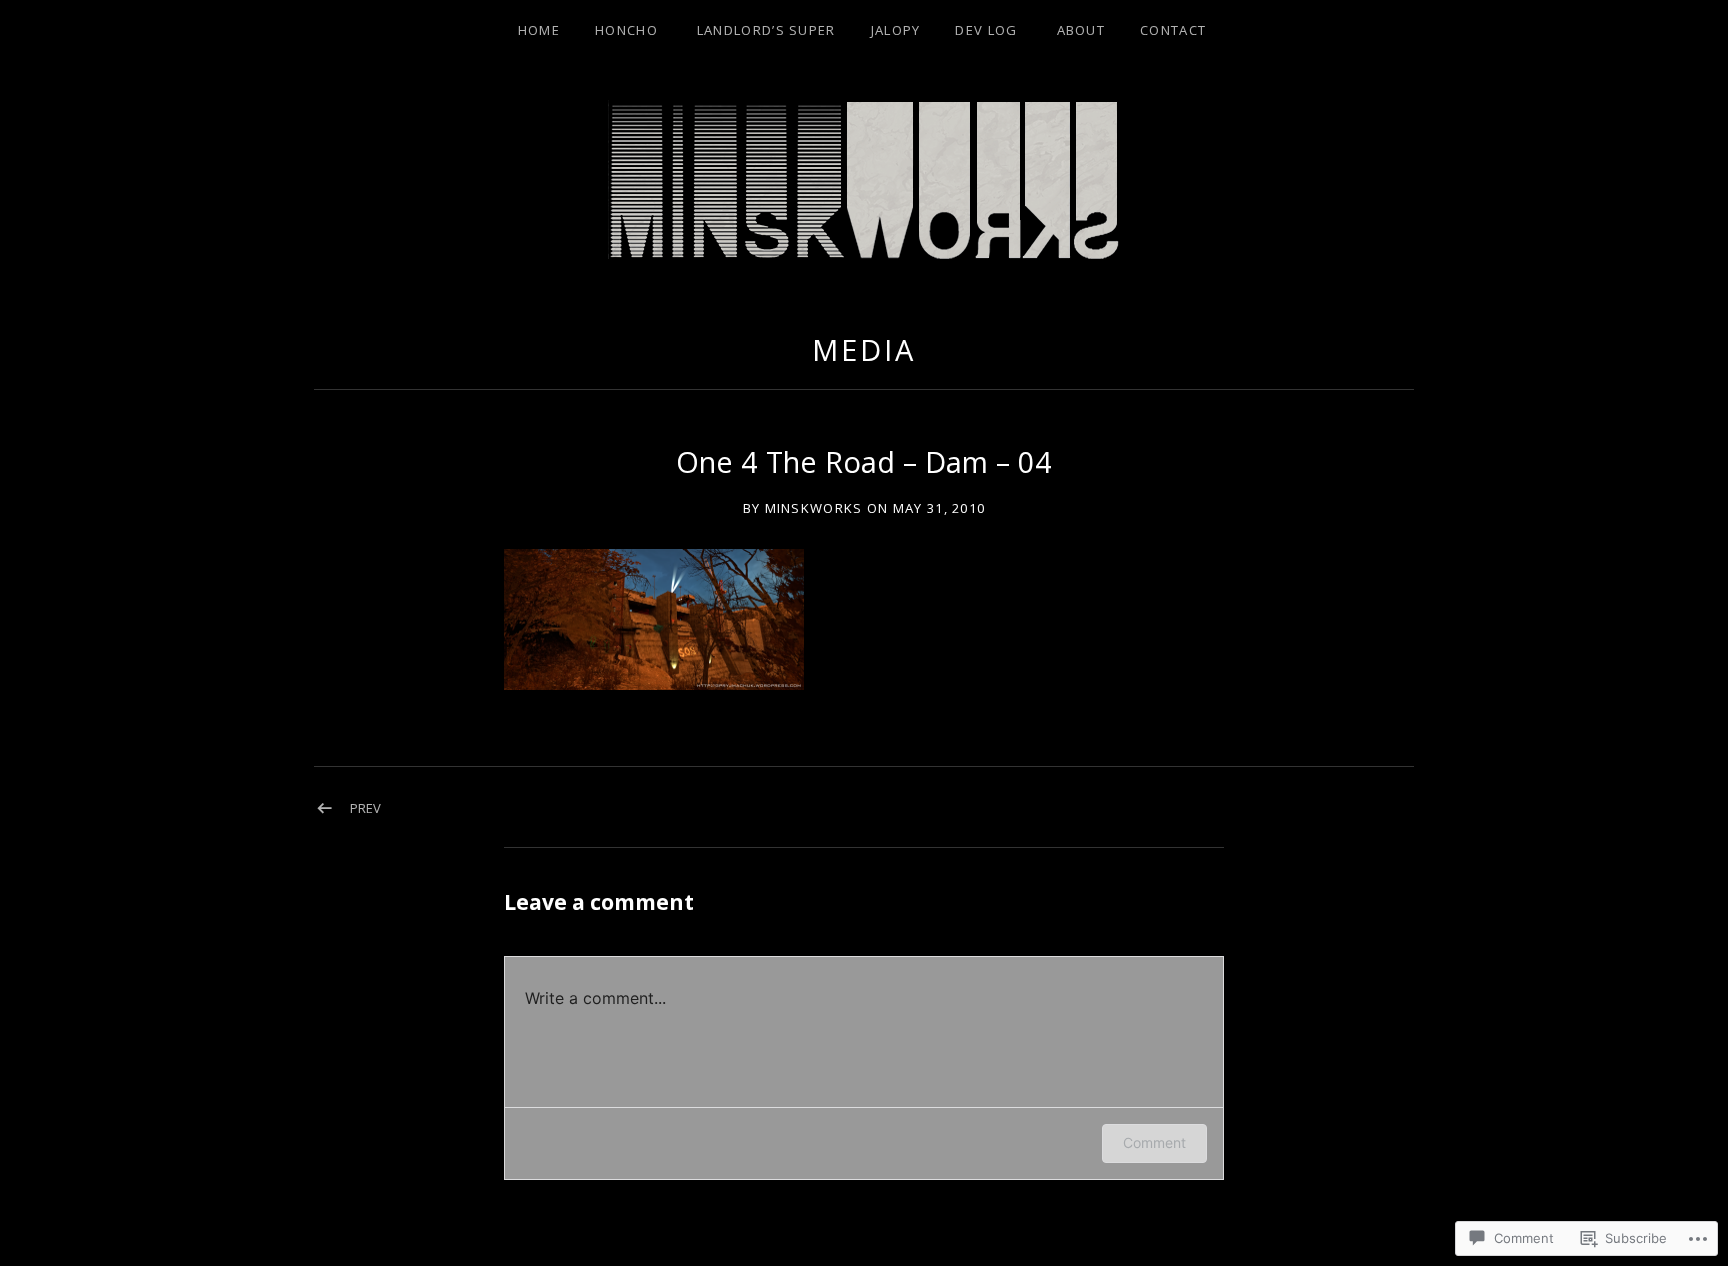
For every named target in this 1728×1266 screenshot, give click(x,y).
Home (539, 30)
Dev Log (986, 30)
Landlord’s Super (766, 30)
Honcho (626, 30)
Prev (365, 808)
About (1081, 30)
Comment (1154, 1142)
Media (864, 349)
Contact (1173, 30)
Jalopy (896, 30)
